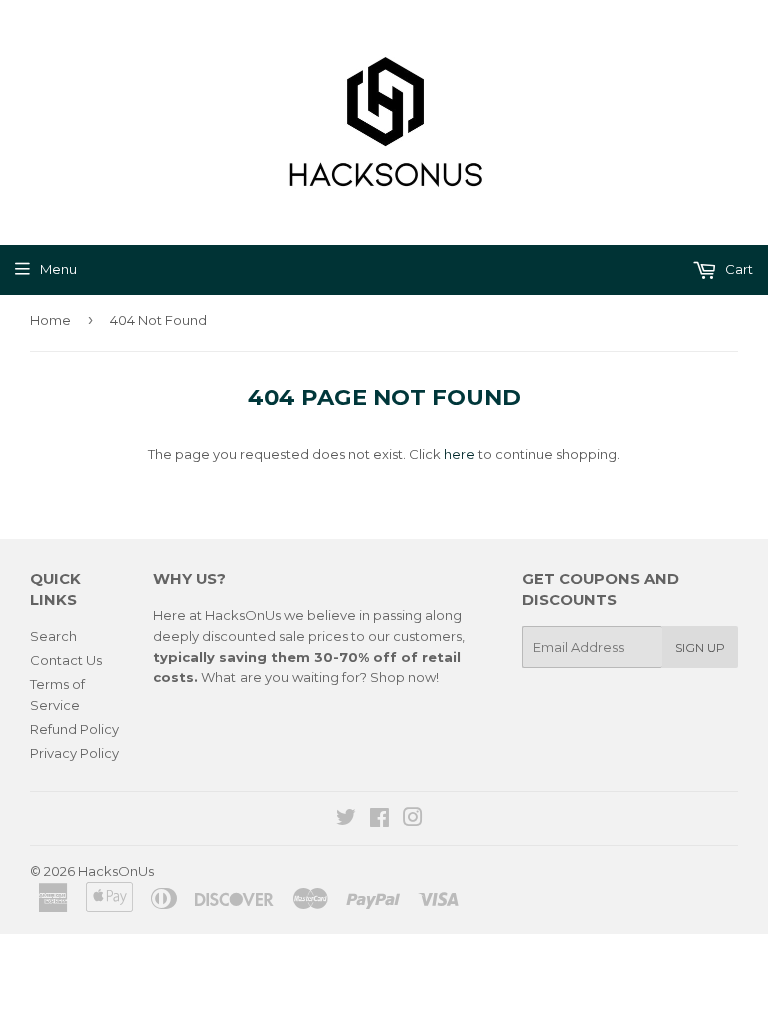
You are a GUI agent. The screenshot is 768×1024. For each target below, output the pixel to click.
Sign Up (700, 647)
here (459, 454)
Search (53, 636)
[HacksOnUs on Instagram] (413, 820)
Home (50, 320)
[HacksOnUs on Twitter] (346, 820)
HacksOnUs (116, 871)
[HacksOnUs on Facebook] (379, 820)
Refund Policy (74, 729)
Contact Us (66, 660)
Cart (737, 269)
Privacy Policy (74, 753)
